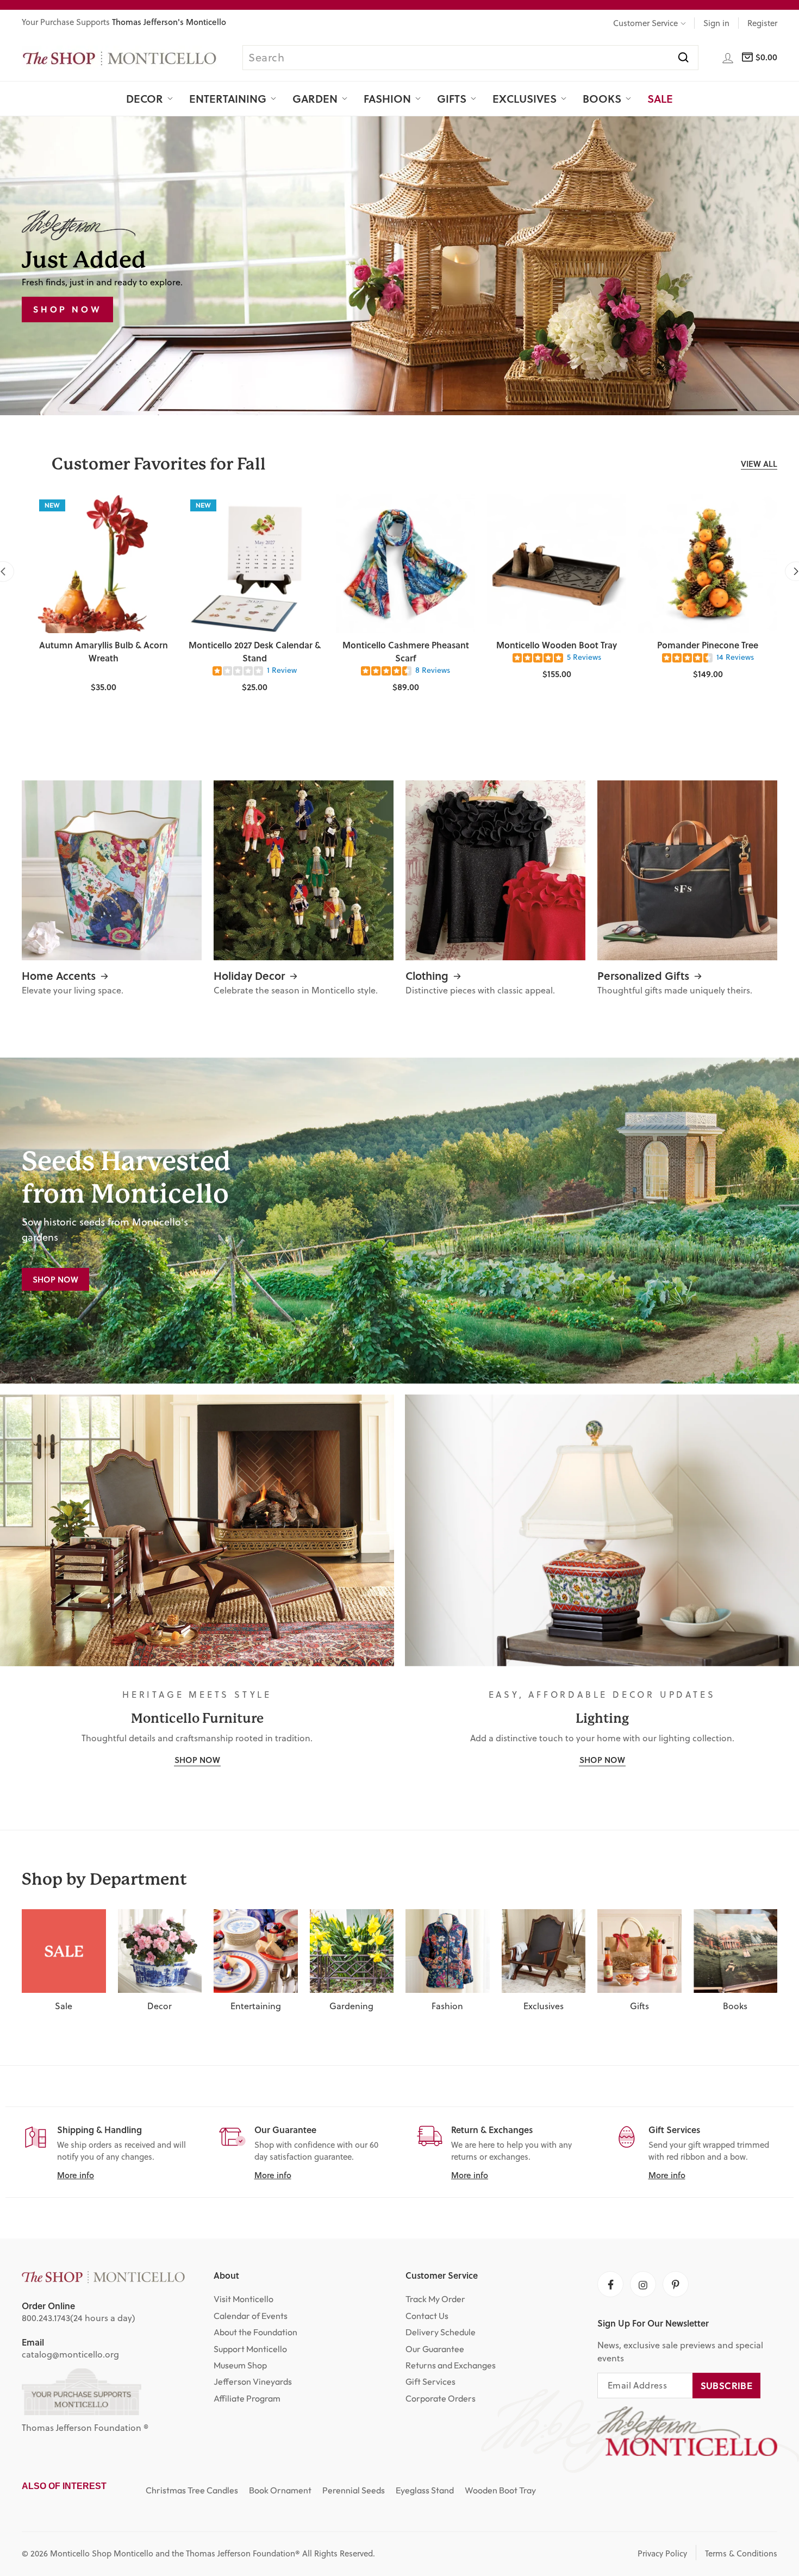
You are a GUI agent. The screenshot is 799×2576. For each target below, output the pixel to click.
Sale (660, 98)
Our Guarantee (435, 2349)
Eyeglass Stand (425, 2490)
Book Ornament (280, 2490)
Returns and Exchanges (451, 2365)
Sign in (716, 23)
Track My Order (435, 2299)
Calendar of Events (251, 2316)
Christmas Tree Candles (192, 2490)
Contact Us (427, 2316)
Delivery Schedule (441, 2332)
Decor (145, 98)
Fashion (387, 98)
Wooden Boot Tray (500, 2490)
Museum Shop (240, 2365)
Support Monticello (250, 2349)
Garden (315, 98)
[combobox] (470, 58)
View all (759, 464)
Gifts (452, 98)
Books (602, 98)
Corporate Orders (441, 2398)
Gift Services (430, 2381)
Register (762, 23)
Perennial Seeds (354, 2490)
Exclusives (525, 98)
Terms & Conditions (741, 2553)
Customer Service (645, 23)
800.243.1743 (46, 2318)
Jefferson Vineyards (253, 2381)
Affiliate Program (247, 2398)
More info (76, 2175)
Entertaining (228, 98)
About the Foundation (255, 2332)
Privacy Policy (662, 2553)
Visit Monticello (244, 2299)
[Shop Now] (399, 1221)
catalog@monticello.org (70, 2354)
